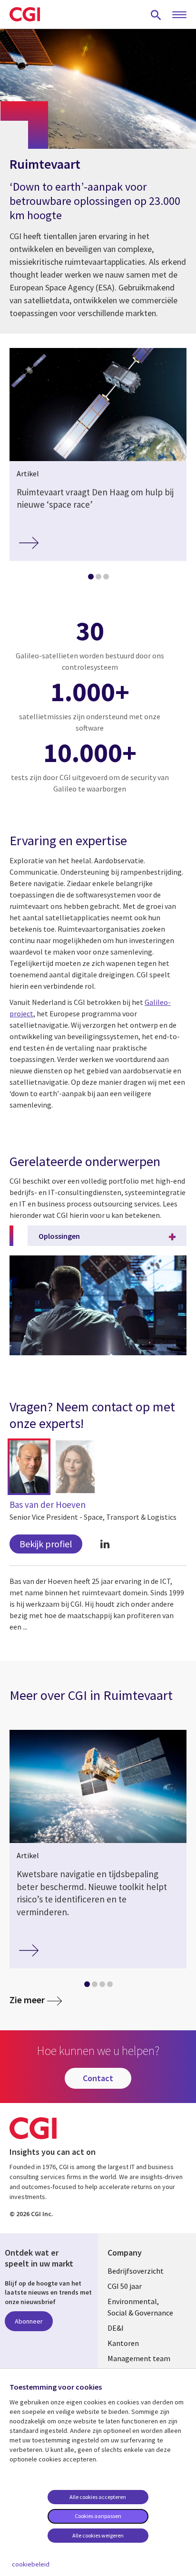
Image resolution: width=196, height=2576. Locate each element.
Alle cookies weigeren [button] (98, 2535)
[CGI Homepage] (25, 14)
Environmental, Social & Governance (140, 2307)
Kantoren (123, 2343)
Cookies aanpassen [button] (98, 2516)
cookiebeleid (31, 2564)
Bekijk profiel (46, 1544)
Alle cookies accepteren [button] (98, 2497)
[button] (29, 1467)
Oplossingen (59, 1236)
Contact (98, 2078)
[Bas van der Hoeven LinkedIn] (105, 1544)
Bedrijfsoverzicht (136, 2271)
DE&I (116, 2328)
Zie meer (27, 2000)
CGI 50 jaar (125, 2286)
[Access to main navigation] (179, 15)
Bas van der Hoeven (48, 1505)
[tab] (90, 579)
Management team (139, 2358)
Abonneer (29, 2321)
